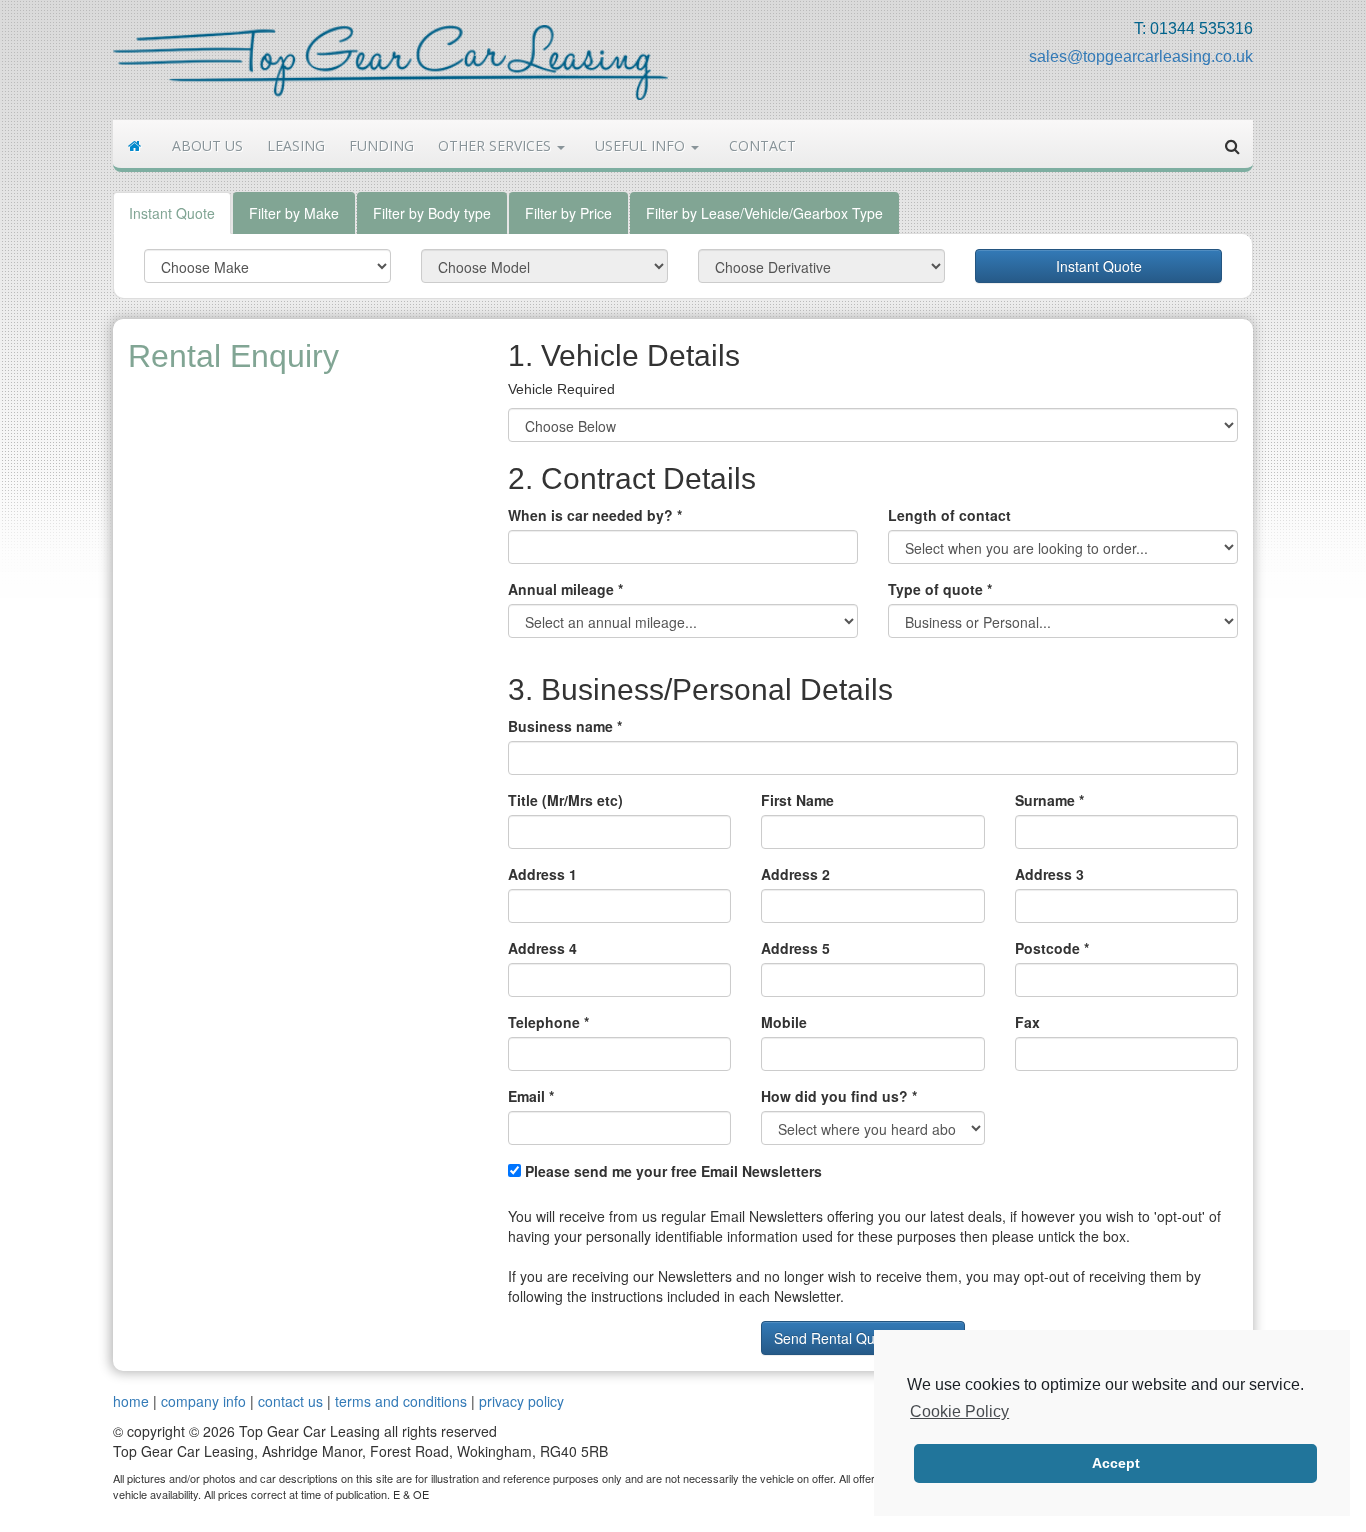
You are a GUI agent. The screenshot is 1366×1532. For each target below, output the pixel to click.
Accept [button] (1116, 1463)
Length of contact (949, 515)
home (131, 1401)
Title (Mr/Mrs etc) (565, 800)
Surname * (1049, 800)
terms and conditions (401, 1401)
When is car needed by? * (595, 515)
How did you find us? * (839, 1096)
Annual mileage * (565, 589)
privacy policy (521, 1401)
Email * (531, 1096)
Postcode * (1052, 948)
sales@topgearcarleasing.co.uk (1141, 56)
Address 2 (795, 874)
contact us (290, 1401)
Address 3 (1049, 874)
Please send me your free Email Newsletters (671, 1171)
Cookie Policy (959, 1411)
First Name (797, 800)
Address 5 (795, 948)
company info (203, 1401)
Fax (1027, 1022)
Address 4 (542, 948)
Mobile (784, 1022)
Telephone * (548, 1022)
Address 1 (542, 874)
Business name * (565, 726)
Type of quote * (940, 589)
